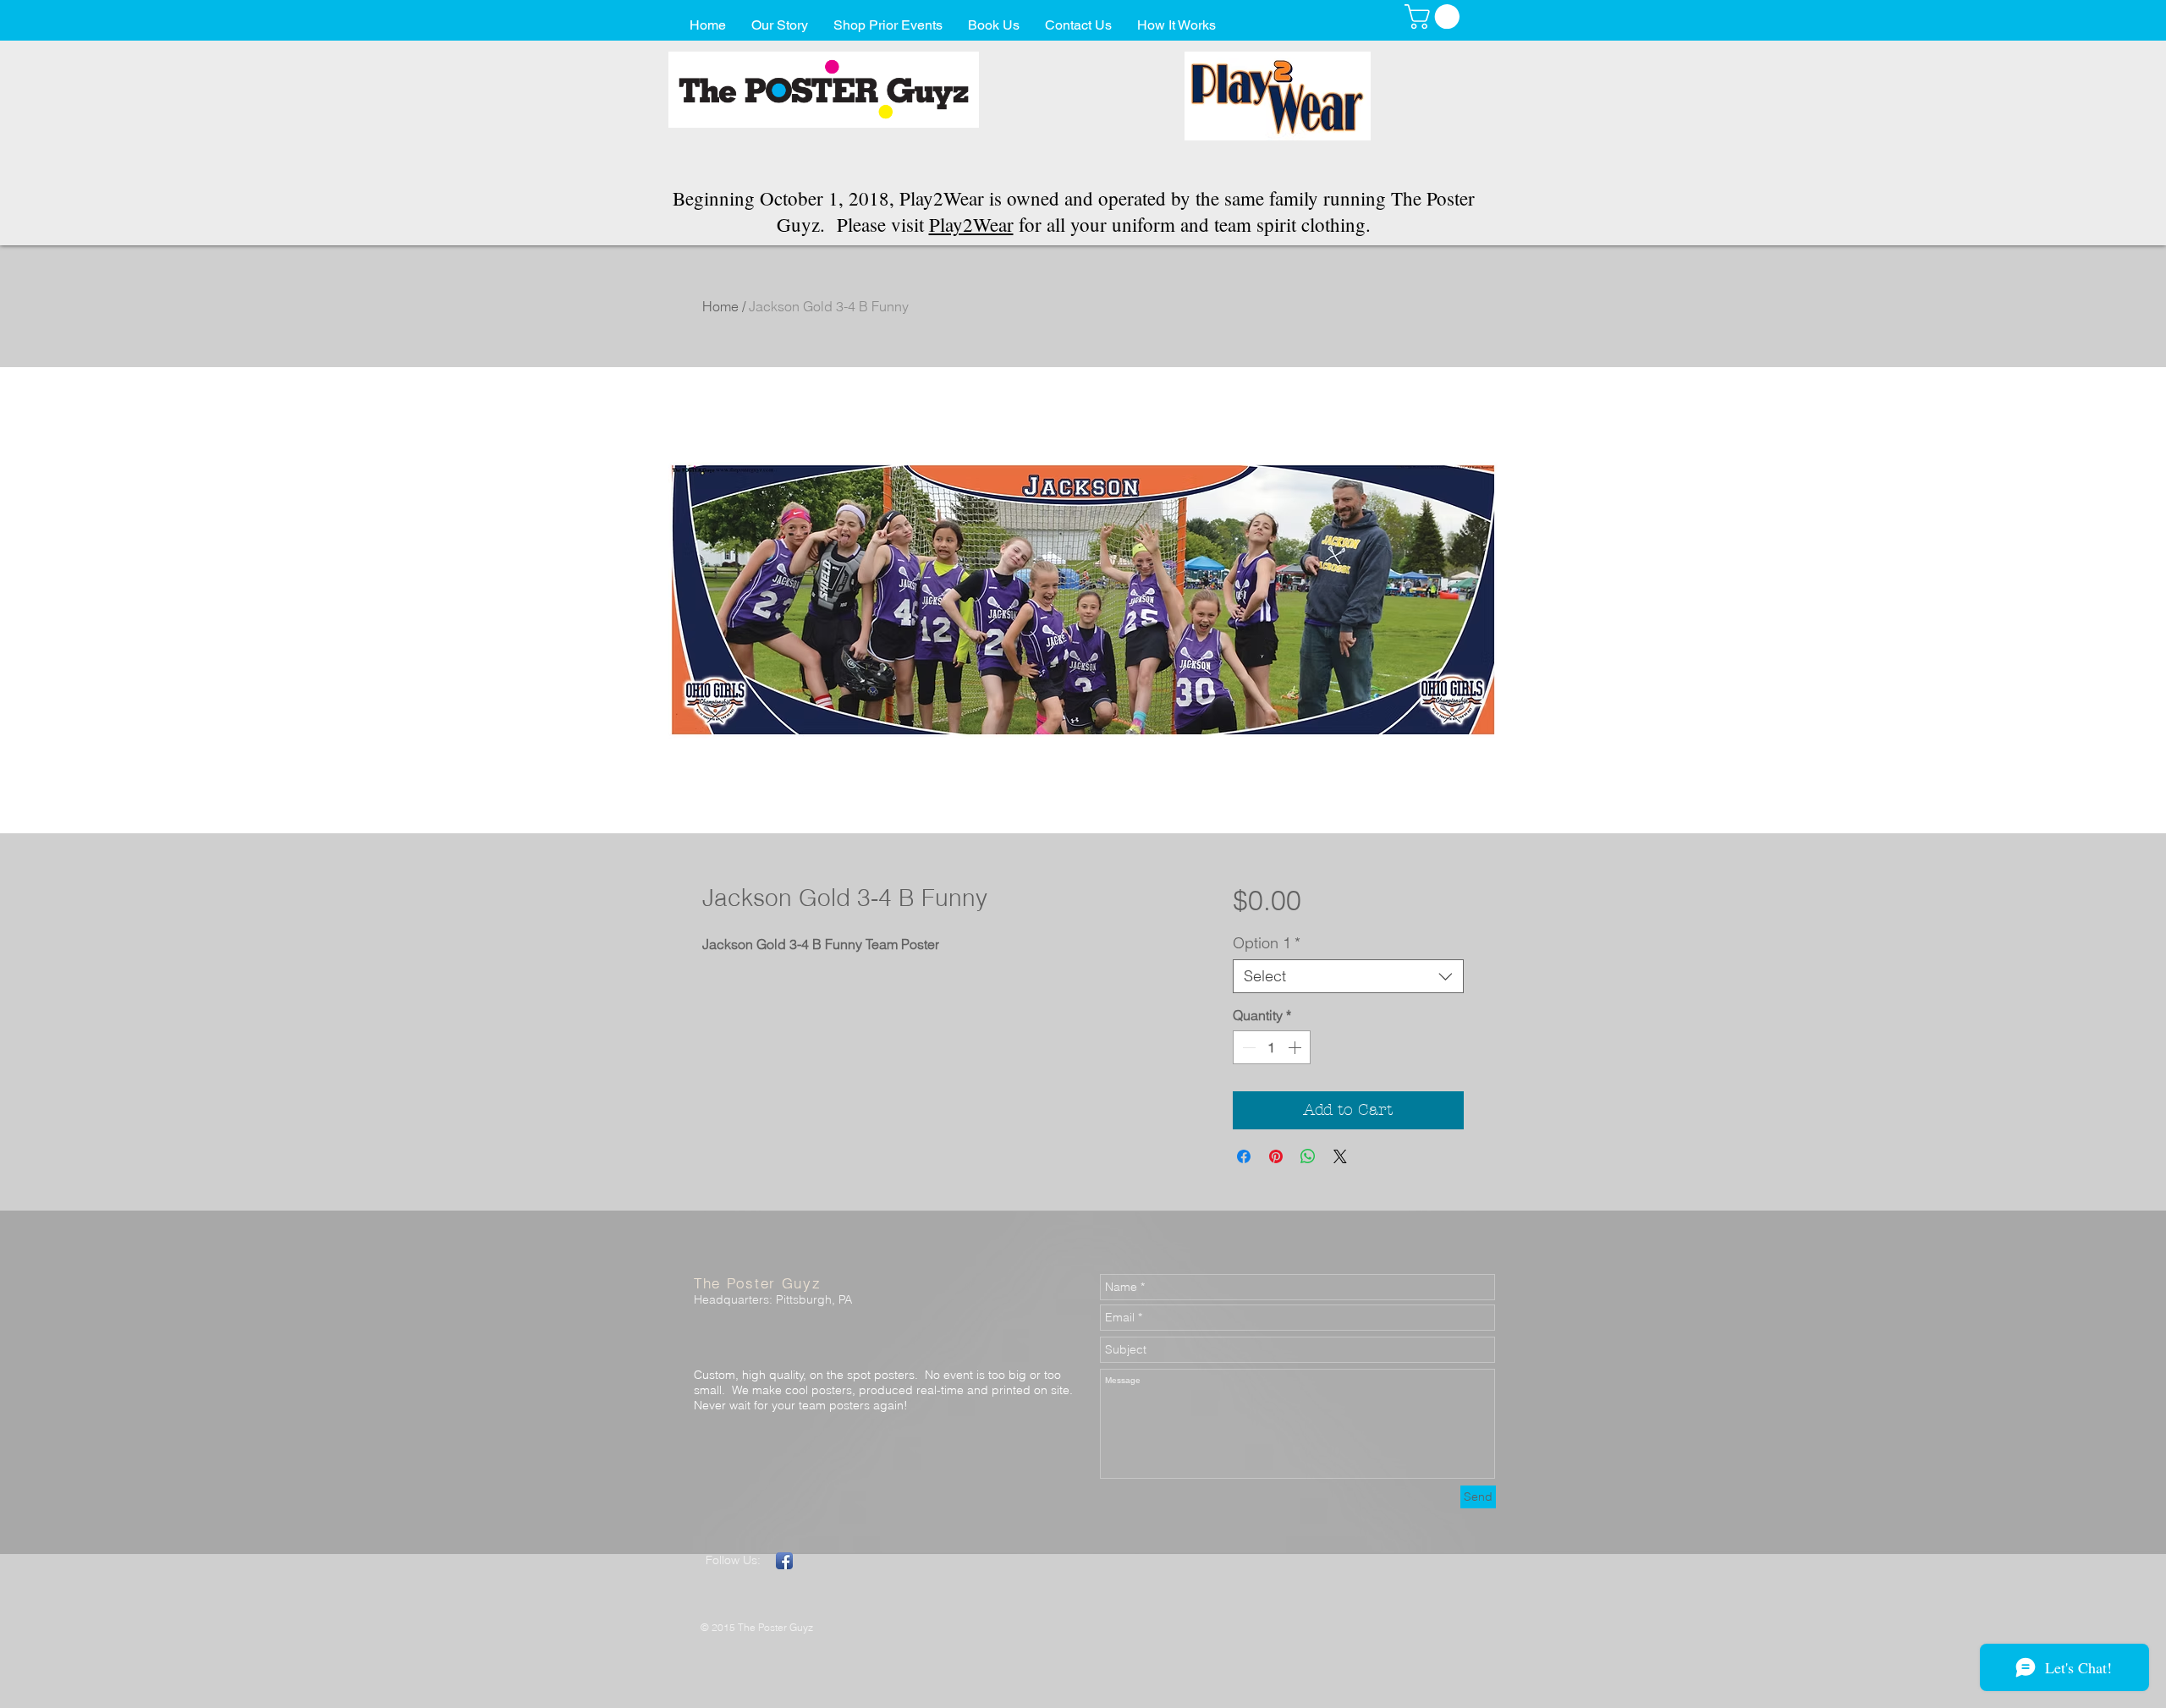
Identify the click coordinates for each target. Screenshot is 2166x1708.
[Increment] (1296, 1047)
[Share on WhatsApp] (1308, 1156)
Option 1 (1267, 943)
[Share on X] (1340, 1156)
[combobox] (1348, 976)
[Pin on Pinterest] (1276, 1156)
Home (720, 306)
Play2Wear (971, 224)
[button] (1435, 16)
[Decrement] (1247, 1047)
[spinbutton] (1272, 1047)
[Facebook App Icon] (784, 1561)
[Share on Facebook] (1244, 1156)
